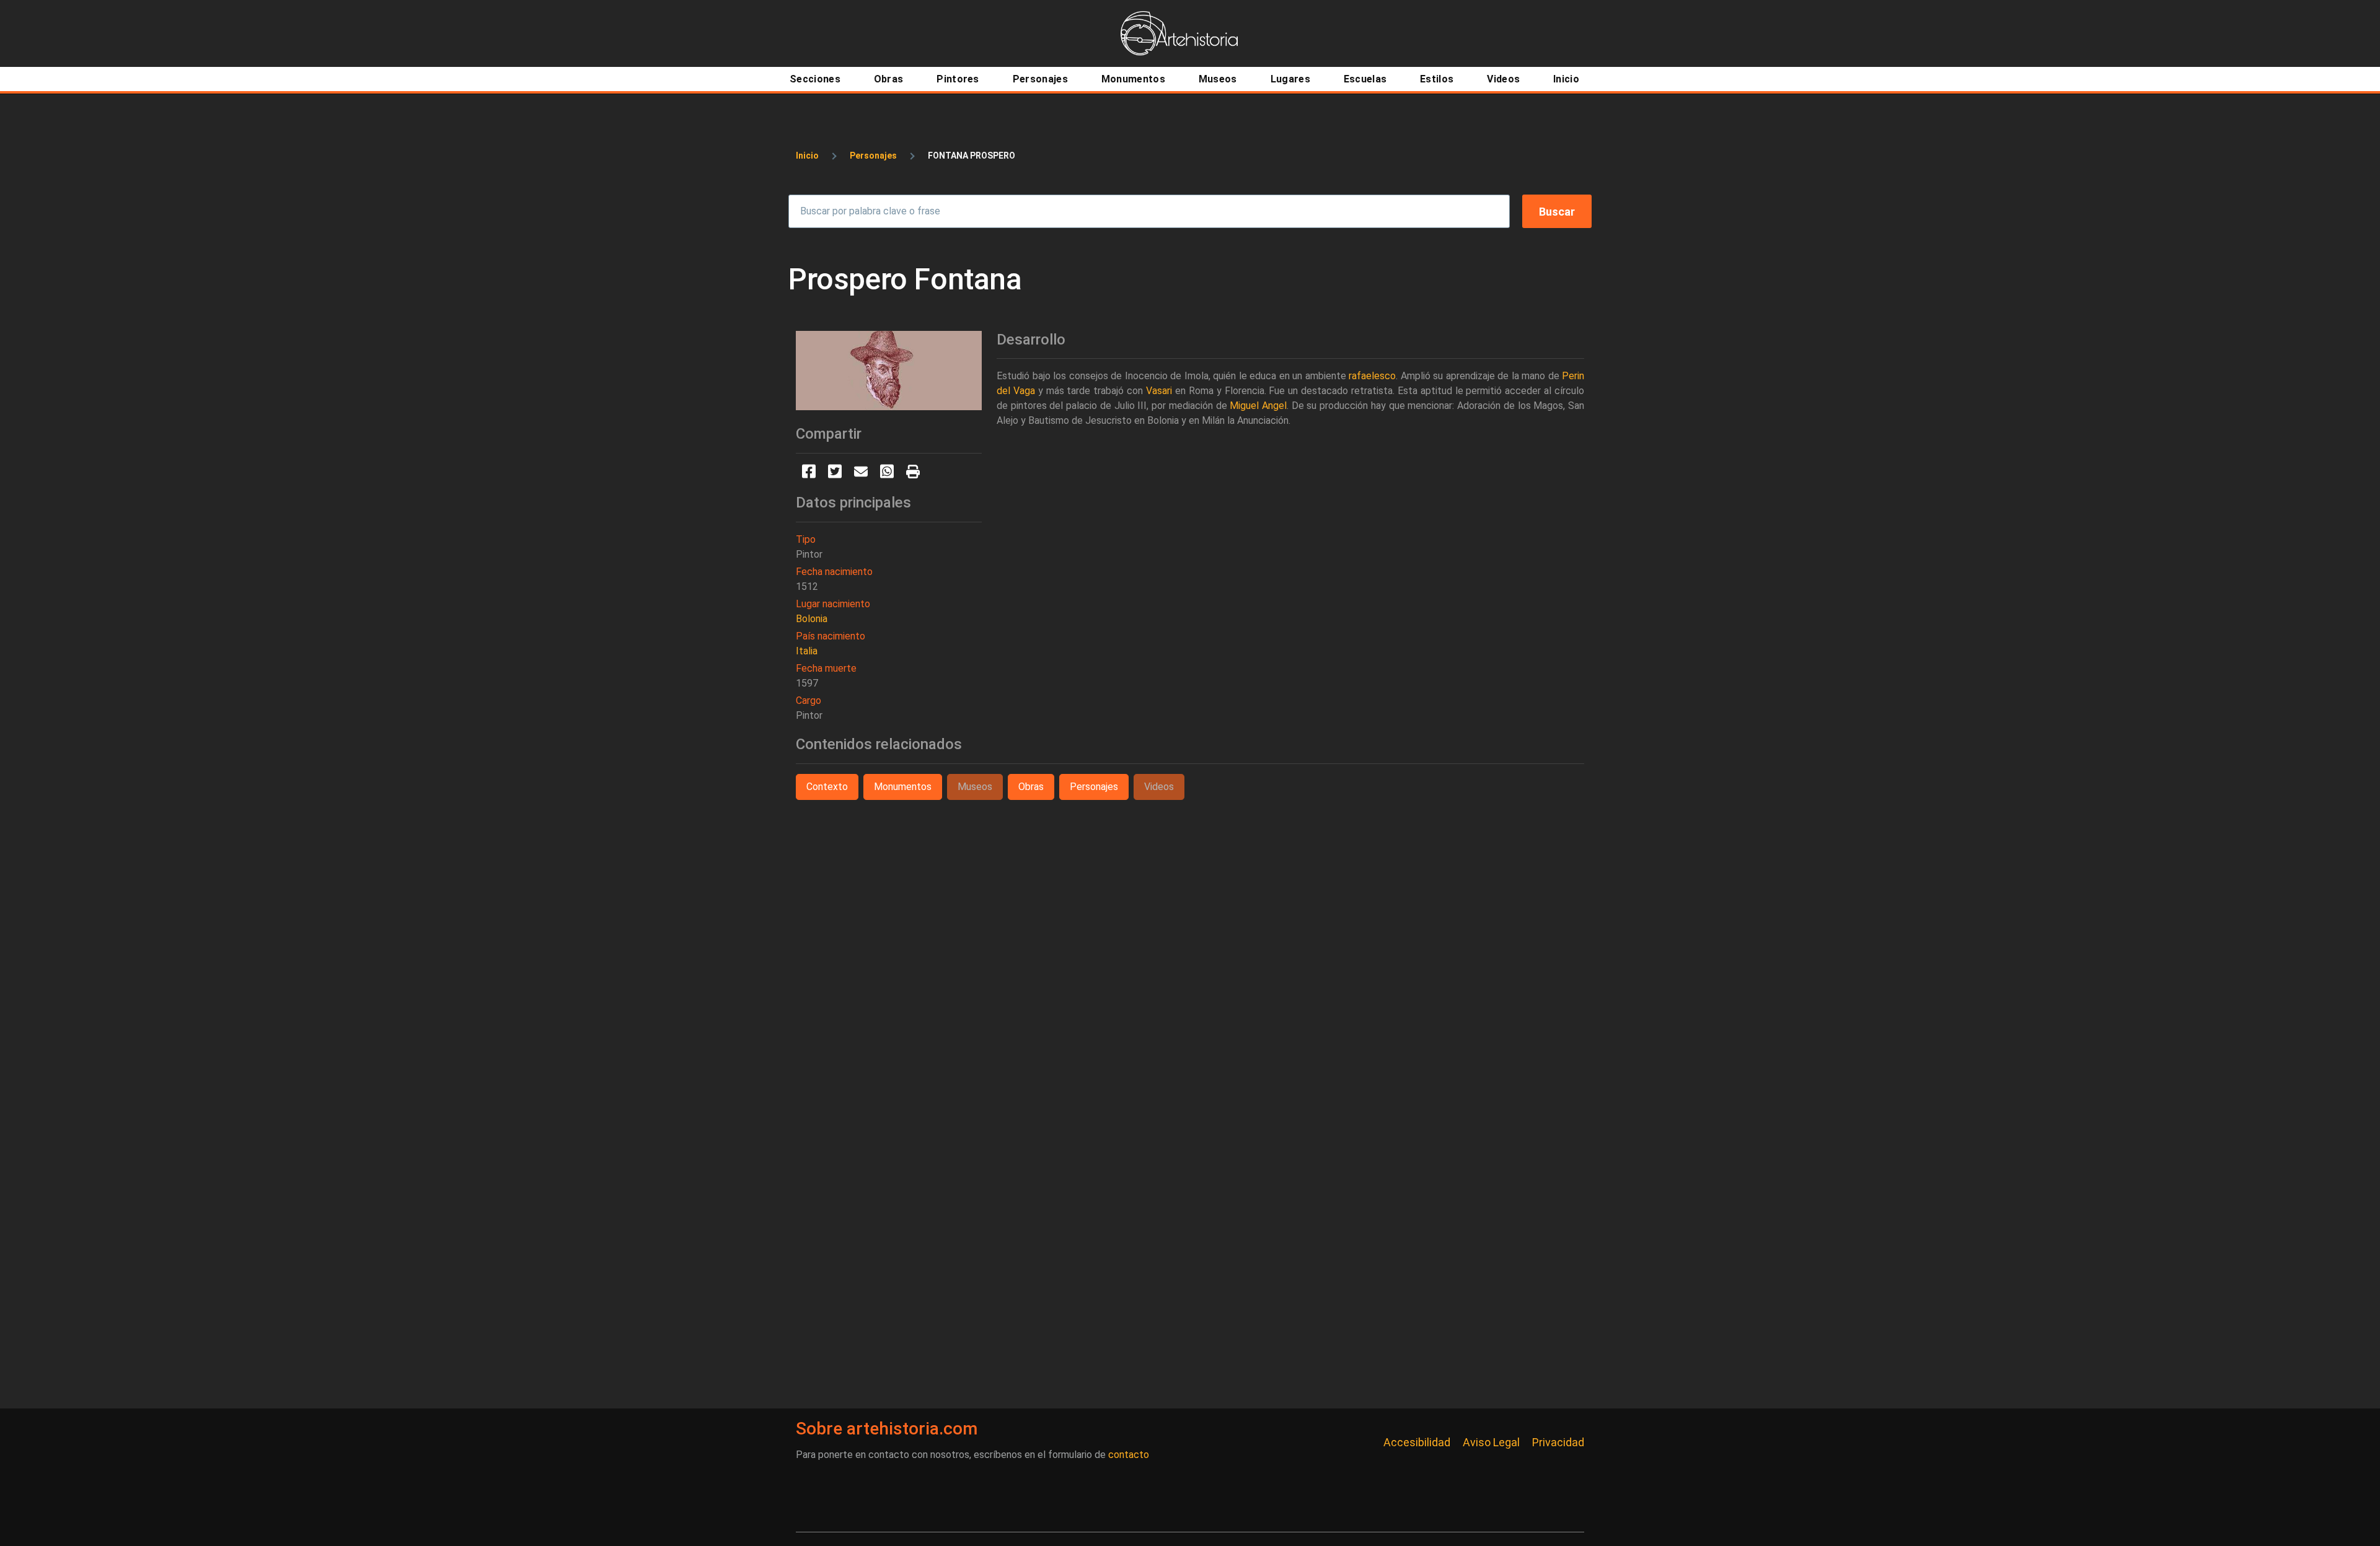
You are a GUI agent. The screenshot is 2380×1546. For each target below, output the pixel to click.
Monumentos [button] (903, 787)
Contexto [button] (827, 787)
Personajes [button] (1094, 787)
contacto (1129, 1455)
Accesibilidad (1417, 1442)
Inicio (807, 156)
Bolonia (812, 619)
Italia (807, 651)
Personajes (873, 156)
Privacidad (1558, 1442)
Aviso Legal (1491, 1442)
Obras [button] (1031, 787)
